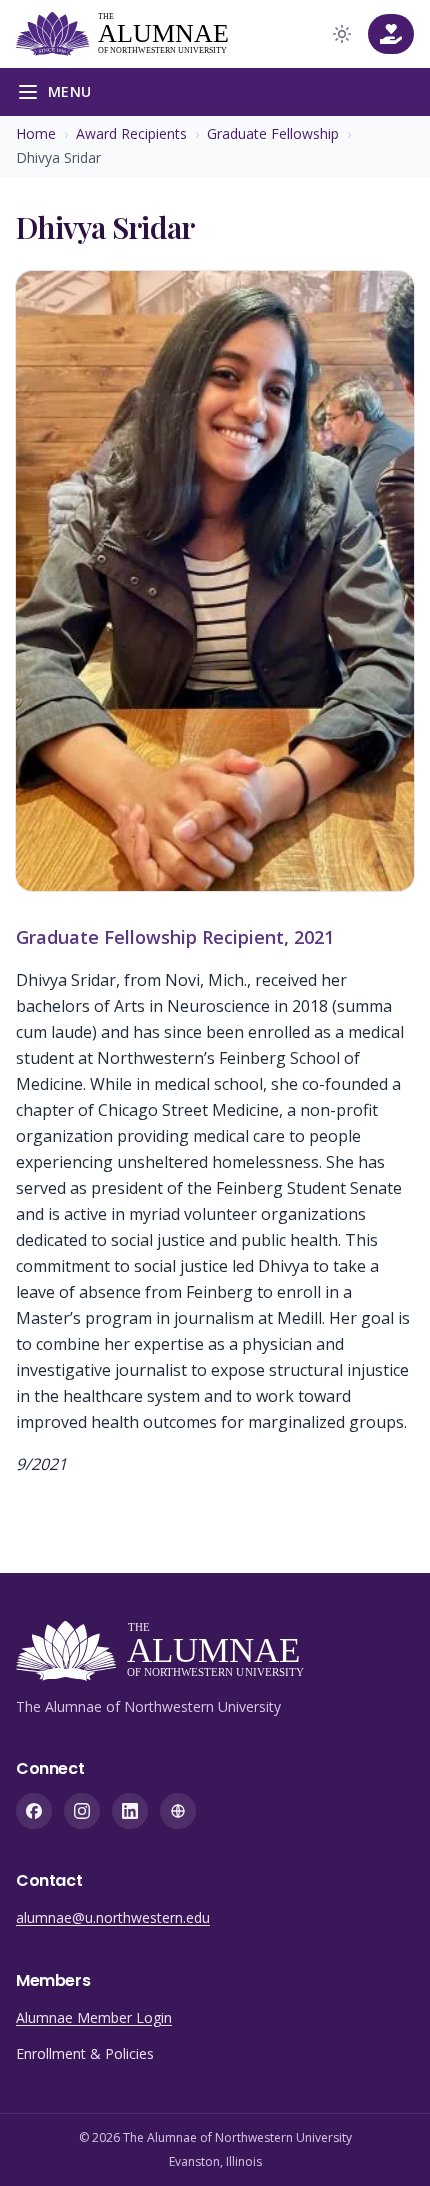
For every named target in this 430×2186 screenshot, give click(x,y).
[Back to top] (384, 2140)
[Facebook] (34, 1811)
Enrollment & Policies (85, 2053)
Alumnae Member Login (94, 2017)
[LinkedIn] (130, 1811)
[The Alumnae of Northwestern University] (130, 34)
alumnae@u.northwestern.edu (113, 1917)
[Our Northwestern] (178, 1811)
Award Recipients (131, 133)
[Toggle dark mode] (342, 34)
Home (36, 133)
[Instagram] (82, 1811)
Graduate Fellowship (273, 133)
